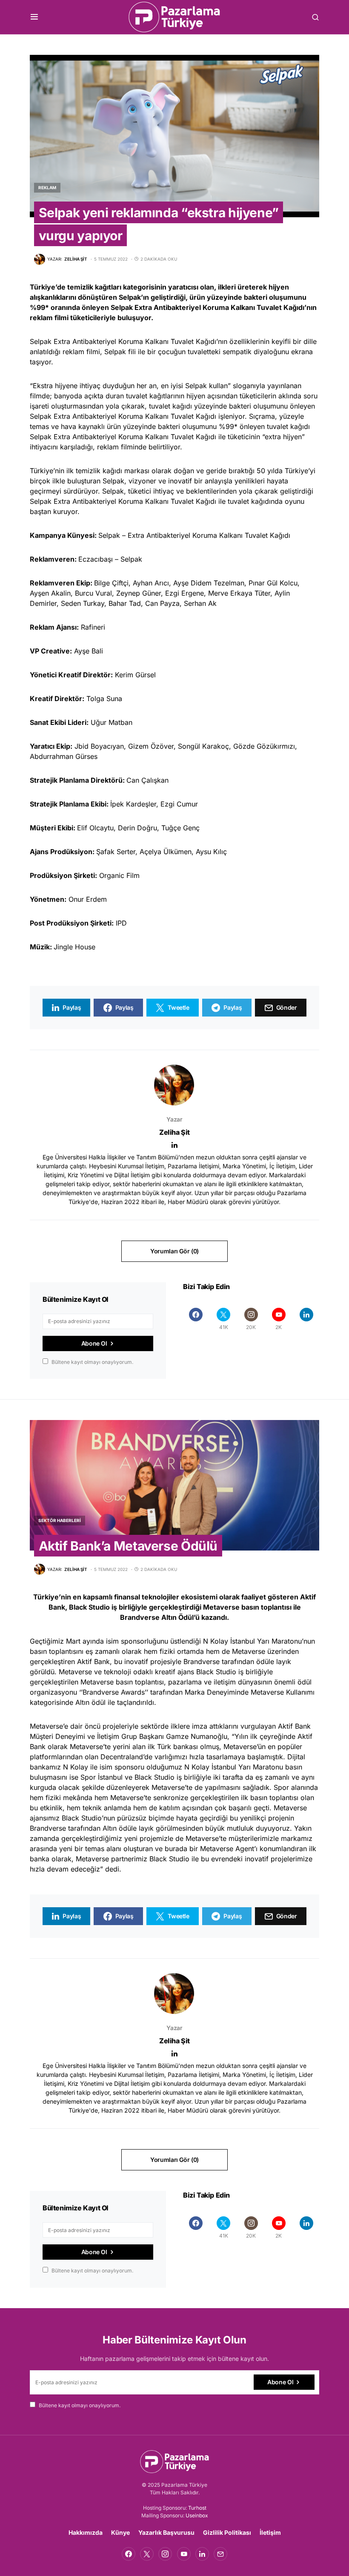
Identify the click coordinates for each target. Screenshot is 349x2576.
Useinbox (197, 2515)
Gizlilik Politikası (227, 2532)
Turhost (197, 2508)
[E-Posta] (220, 2554)
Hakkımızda (86, 2532)
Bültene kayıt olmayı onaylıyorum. (92, 1362)
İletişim (270, 2532)
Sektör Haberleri (60, 1520)
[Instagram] (165, 2554)
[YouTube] (184, 2554)
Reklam (47, 187)
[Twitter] (147, 2554)
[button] (34, 17)
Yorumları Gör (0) (174, 1251)
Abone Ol (94, 1343)
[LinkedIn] (306, 1319)
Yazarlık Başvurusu (166, 2532)
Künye (120, 2532)
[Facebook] (196, 1319)
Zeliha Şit (174, 1132)
